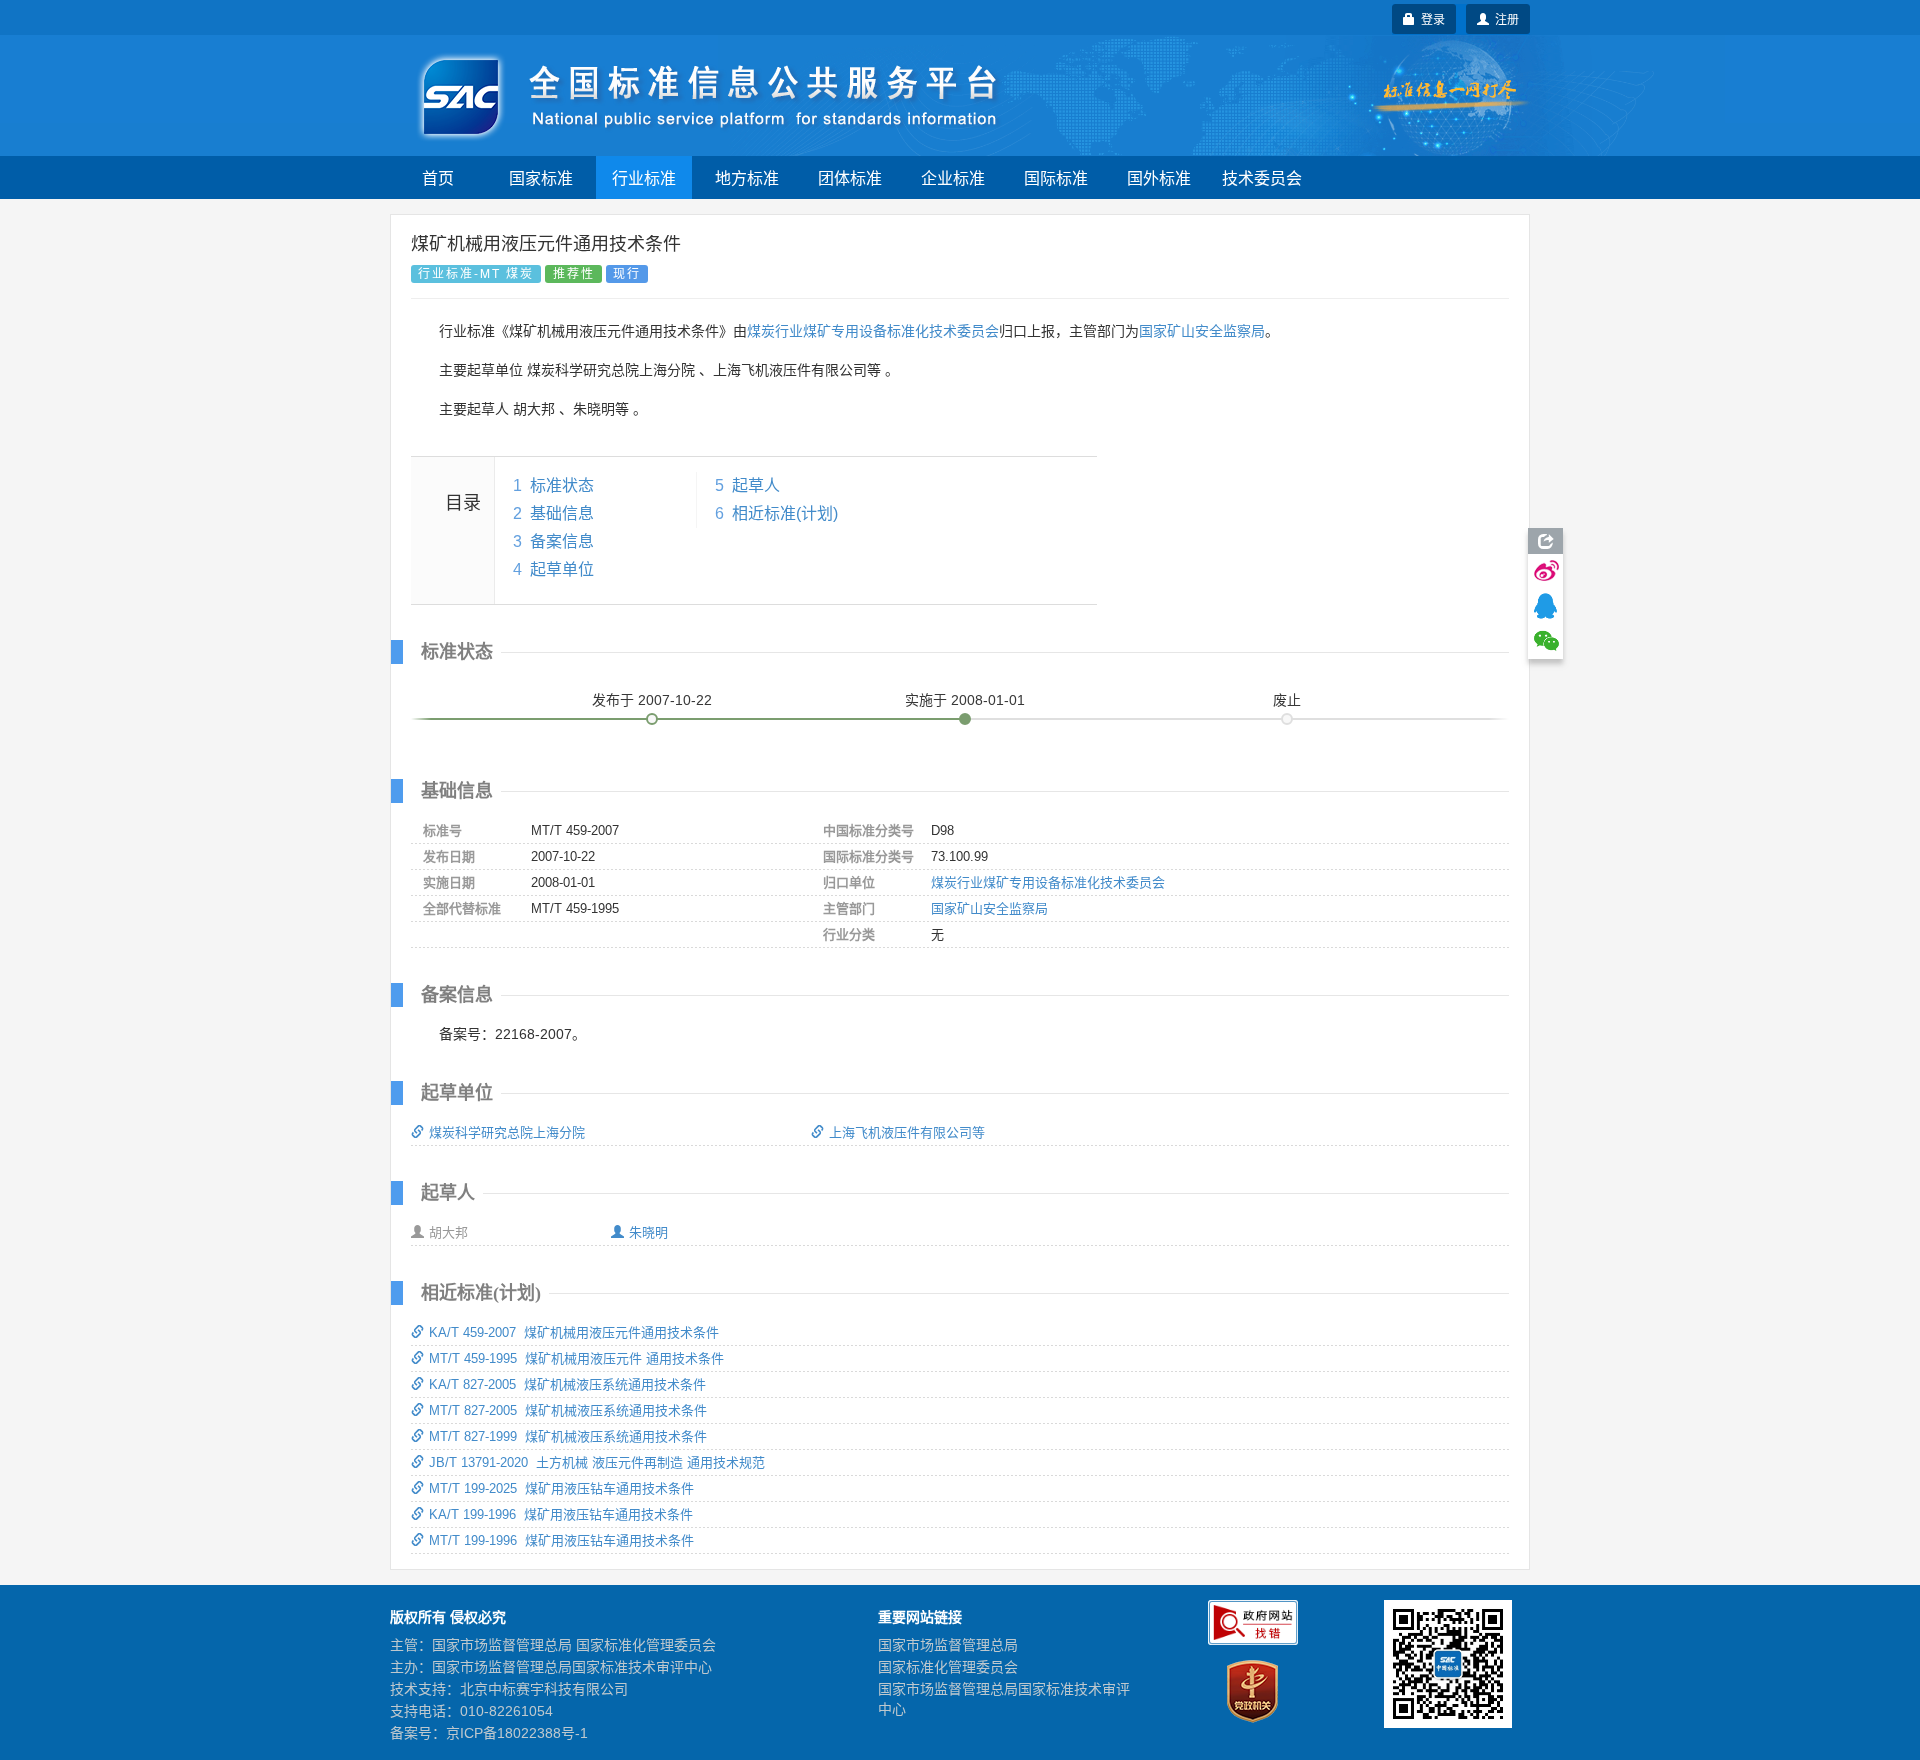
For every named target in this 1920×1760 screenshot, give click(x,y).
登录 (1430, 18)
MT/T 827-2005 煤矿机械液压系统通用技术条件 (568, 1410)
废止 (1287, 700)
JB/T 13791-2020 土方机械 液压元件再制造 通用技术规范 (597, 1462)
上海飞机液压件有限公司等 (907, 1132)
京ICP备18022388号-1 (517, 1733)
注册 (1504, 18)
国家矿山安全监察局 (1202, 331)
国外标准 (1159, 177)
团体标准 (850, 177)
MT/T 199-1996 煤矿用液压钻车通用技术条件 (561, 1540)
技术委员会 (1262, 177)
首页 (438, 177)
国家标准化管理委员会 (948, 1667)
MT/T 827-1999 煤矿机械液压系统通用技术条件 (568, 1436)
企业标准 (953, 177)
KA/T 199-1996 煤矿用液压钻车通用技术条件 (561, 1514)
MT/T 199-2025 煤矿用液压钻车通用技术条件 (561, 1488)
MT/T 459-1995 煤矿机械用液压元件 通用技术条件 (576, 1358)
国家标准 (541, 177)
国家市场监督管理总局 (948, 1645)
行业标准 (644, 177)
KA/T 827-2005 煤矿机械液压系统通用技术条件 (567, 1384)
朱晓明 (648, 1232)
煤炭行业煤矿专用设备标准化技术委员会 (873, 331)
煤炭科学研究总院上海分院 (507, 1132)
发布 (652, 700)
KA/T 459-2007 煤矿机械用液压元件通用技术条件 (574, 1332)
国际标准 (1056, 177)
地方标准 (747, 177)
